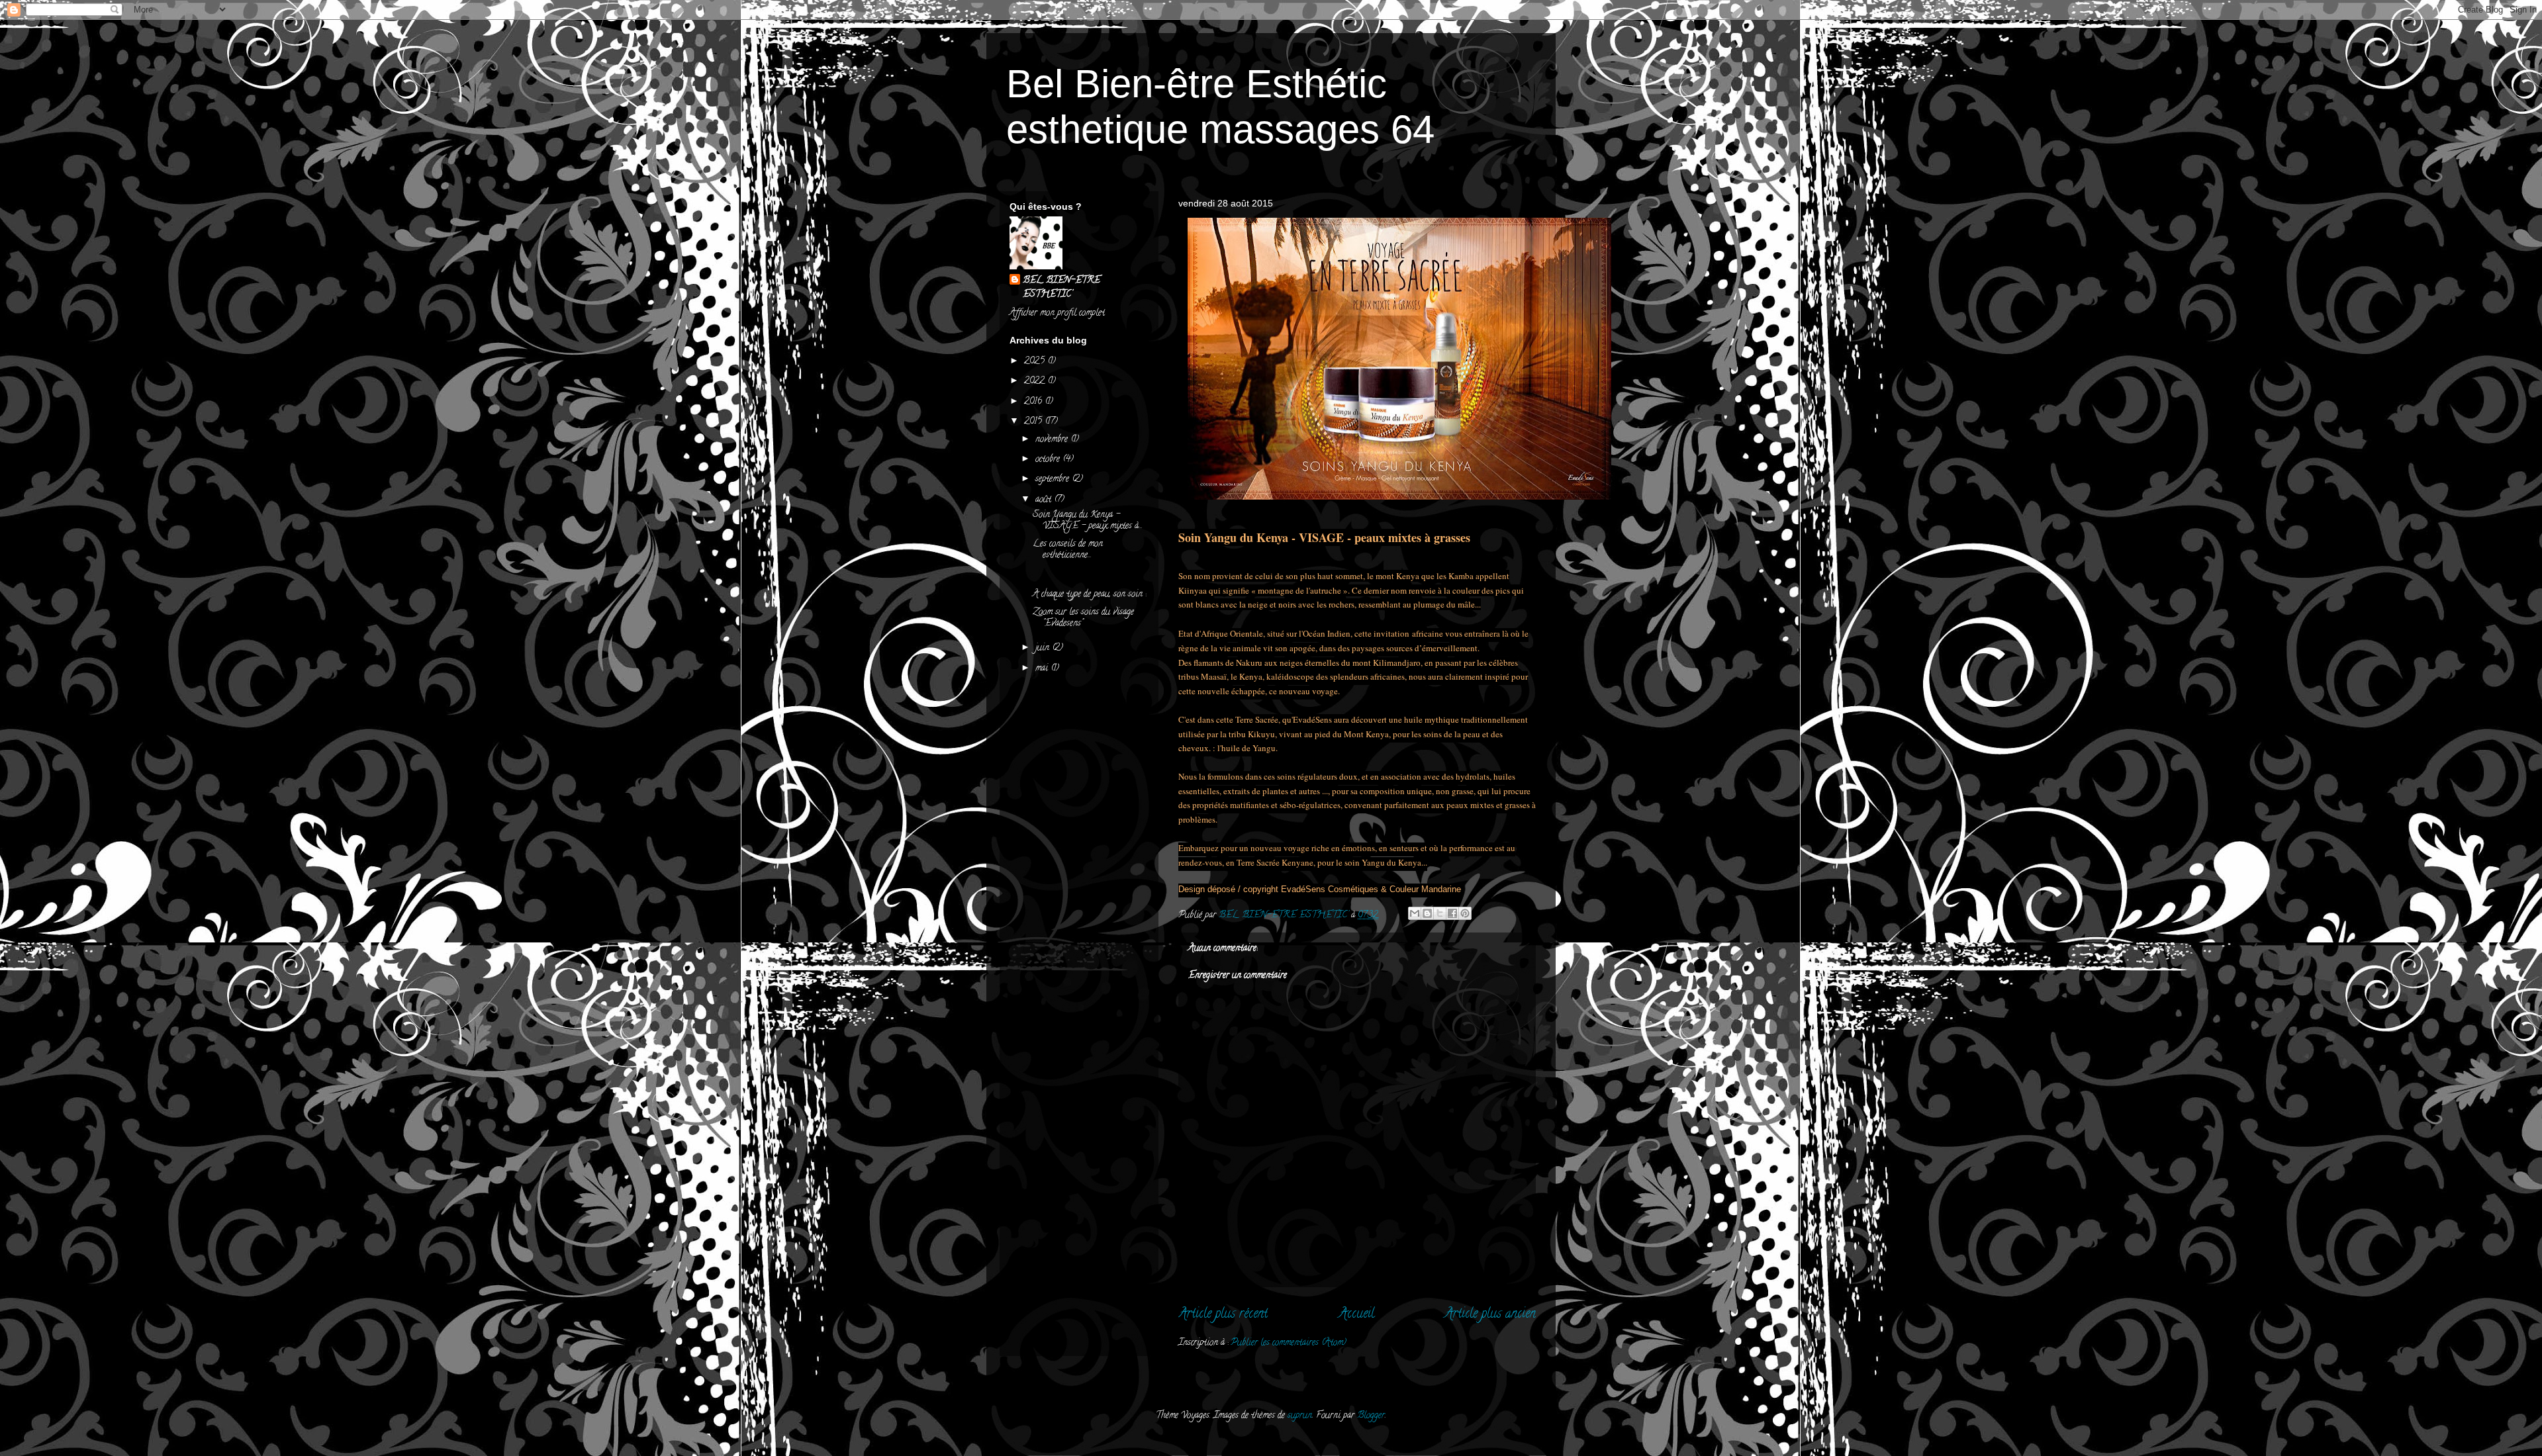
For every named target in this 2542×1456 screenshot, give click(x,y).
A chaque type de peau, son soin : (1089, 595)
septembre (1054, 479)
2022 (1036, 382)
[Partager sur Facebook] (1452, 913)
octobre (1049, 460)
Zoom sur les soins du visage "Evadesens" (1083, 618)
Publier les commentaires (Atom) (1289, 1343)
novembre (1053, 440)
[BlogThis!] (1427, 913)
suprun (1300, 1416)
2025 (1036, 362)
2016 (1034, 402)
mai (1043, 669)
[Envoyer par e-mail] (1415, 913)
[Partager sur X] (1440, 913)
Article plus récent (1223, 1315)
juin (1044, 648)
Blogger (1371, 1416)
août (1045, 500)
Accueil (1356, 1315)
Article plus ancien (1490, 1315)
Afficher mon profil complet (1057, 313)
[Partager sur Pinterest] (1465, 913)
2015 (1034, 422)
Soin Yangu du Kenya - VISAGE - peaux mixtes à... (1088, 521)
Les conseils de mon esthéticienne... (1068, 550)
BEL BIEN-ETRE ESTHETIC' (1061, 288)
